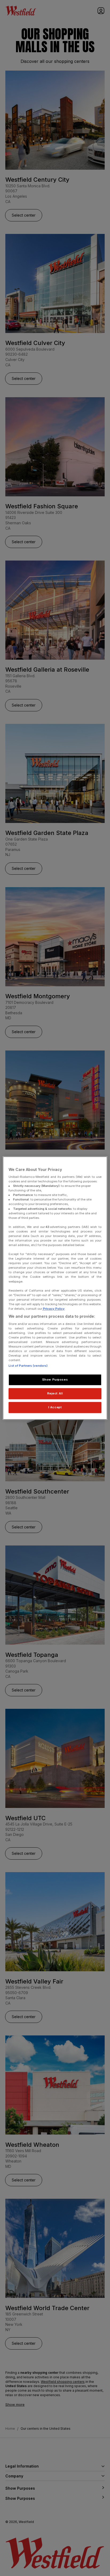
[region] (55, 1288)
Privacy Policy (53, 1309)
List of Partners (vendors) (28, 1366)
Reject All (55, 1393)
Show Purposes (55, 1380)
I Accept (55, 1407)
